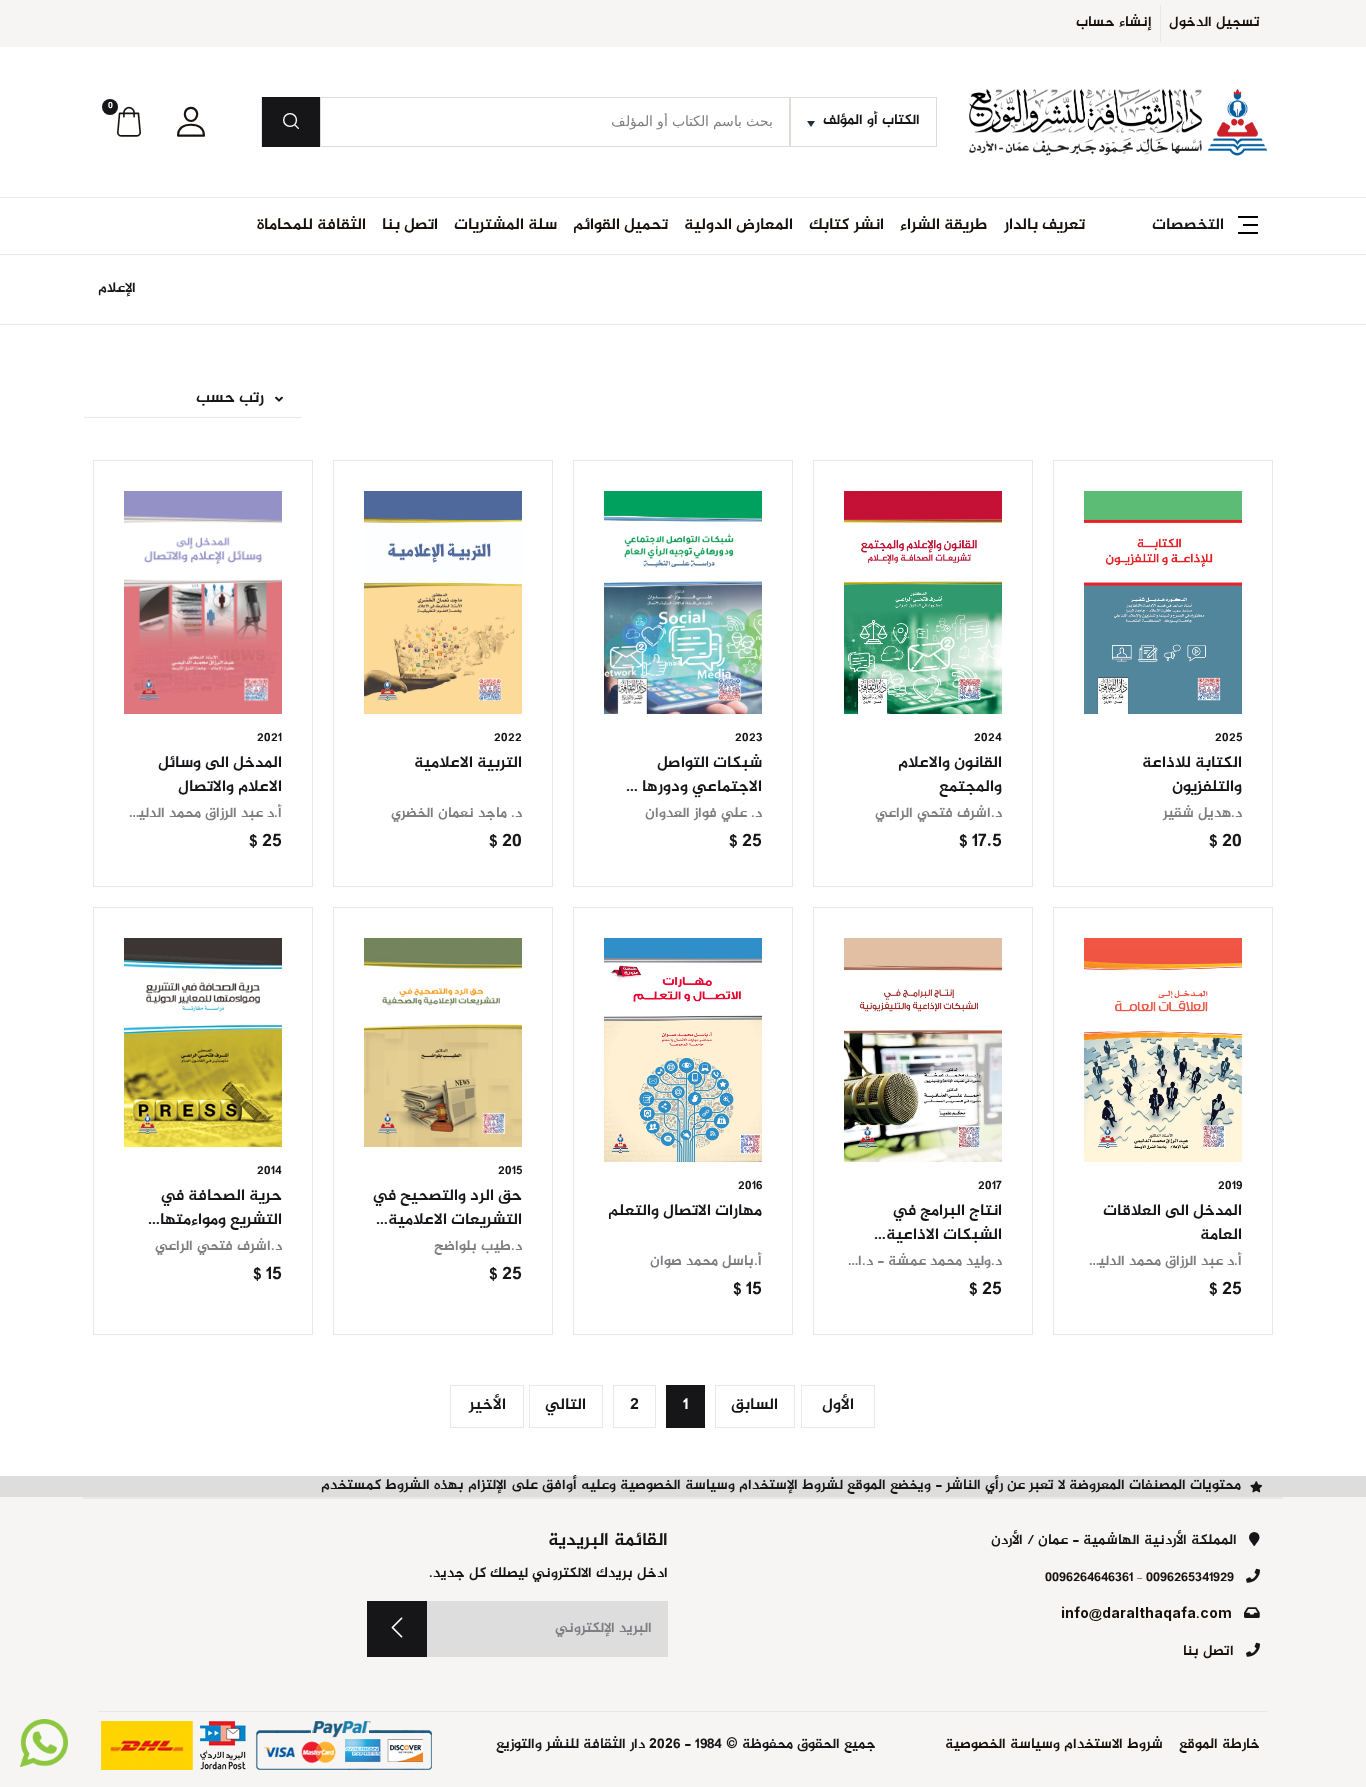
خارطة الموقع (1219, 1745)
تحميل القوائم (620, 225)
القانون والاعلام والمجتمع (950, 775)
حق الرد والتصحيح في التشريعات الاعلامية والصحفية (447, 1220)
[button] (191, 122)
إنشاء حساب (1114, 23)
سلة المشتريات (505, 225)
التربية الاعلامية (468, 763)
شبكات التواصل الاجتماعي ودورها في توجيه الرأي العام (688, 787)
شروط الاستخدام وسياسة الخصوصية (1054, 1745)
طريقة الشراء (944, 225)
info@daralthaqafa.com (1146, 1615)
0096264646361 (1089, 1578)
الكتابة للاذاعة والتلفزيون (1192, 775)
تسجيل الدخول (1214, 23)
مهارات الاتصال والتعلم (685, 1211)
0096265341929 (1190, 1578)
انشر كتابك (846, 225)
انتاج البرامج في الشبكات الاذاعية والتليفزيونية (944, 1235)
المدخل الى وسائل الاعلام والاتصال (220, 775)
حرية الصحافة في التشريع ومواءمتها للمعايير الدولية (221, 1220)
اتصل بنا (410, 225)
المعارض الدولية (738, 225)
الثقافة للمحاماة (311, 225)
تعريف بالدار (1044, 225)
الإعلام (117, 289)
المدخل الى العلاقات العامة (1172, 1223)
